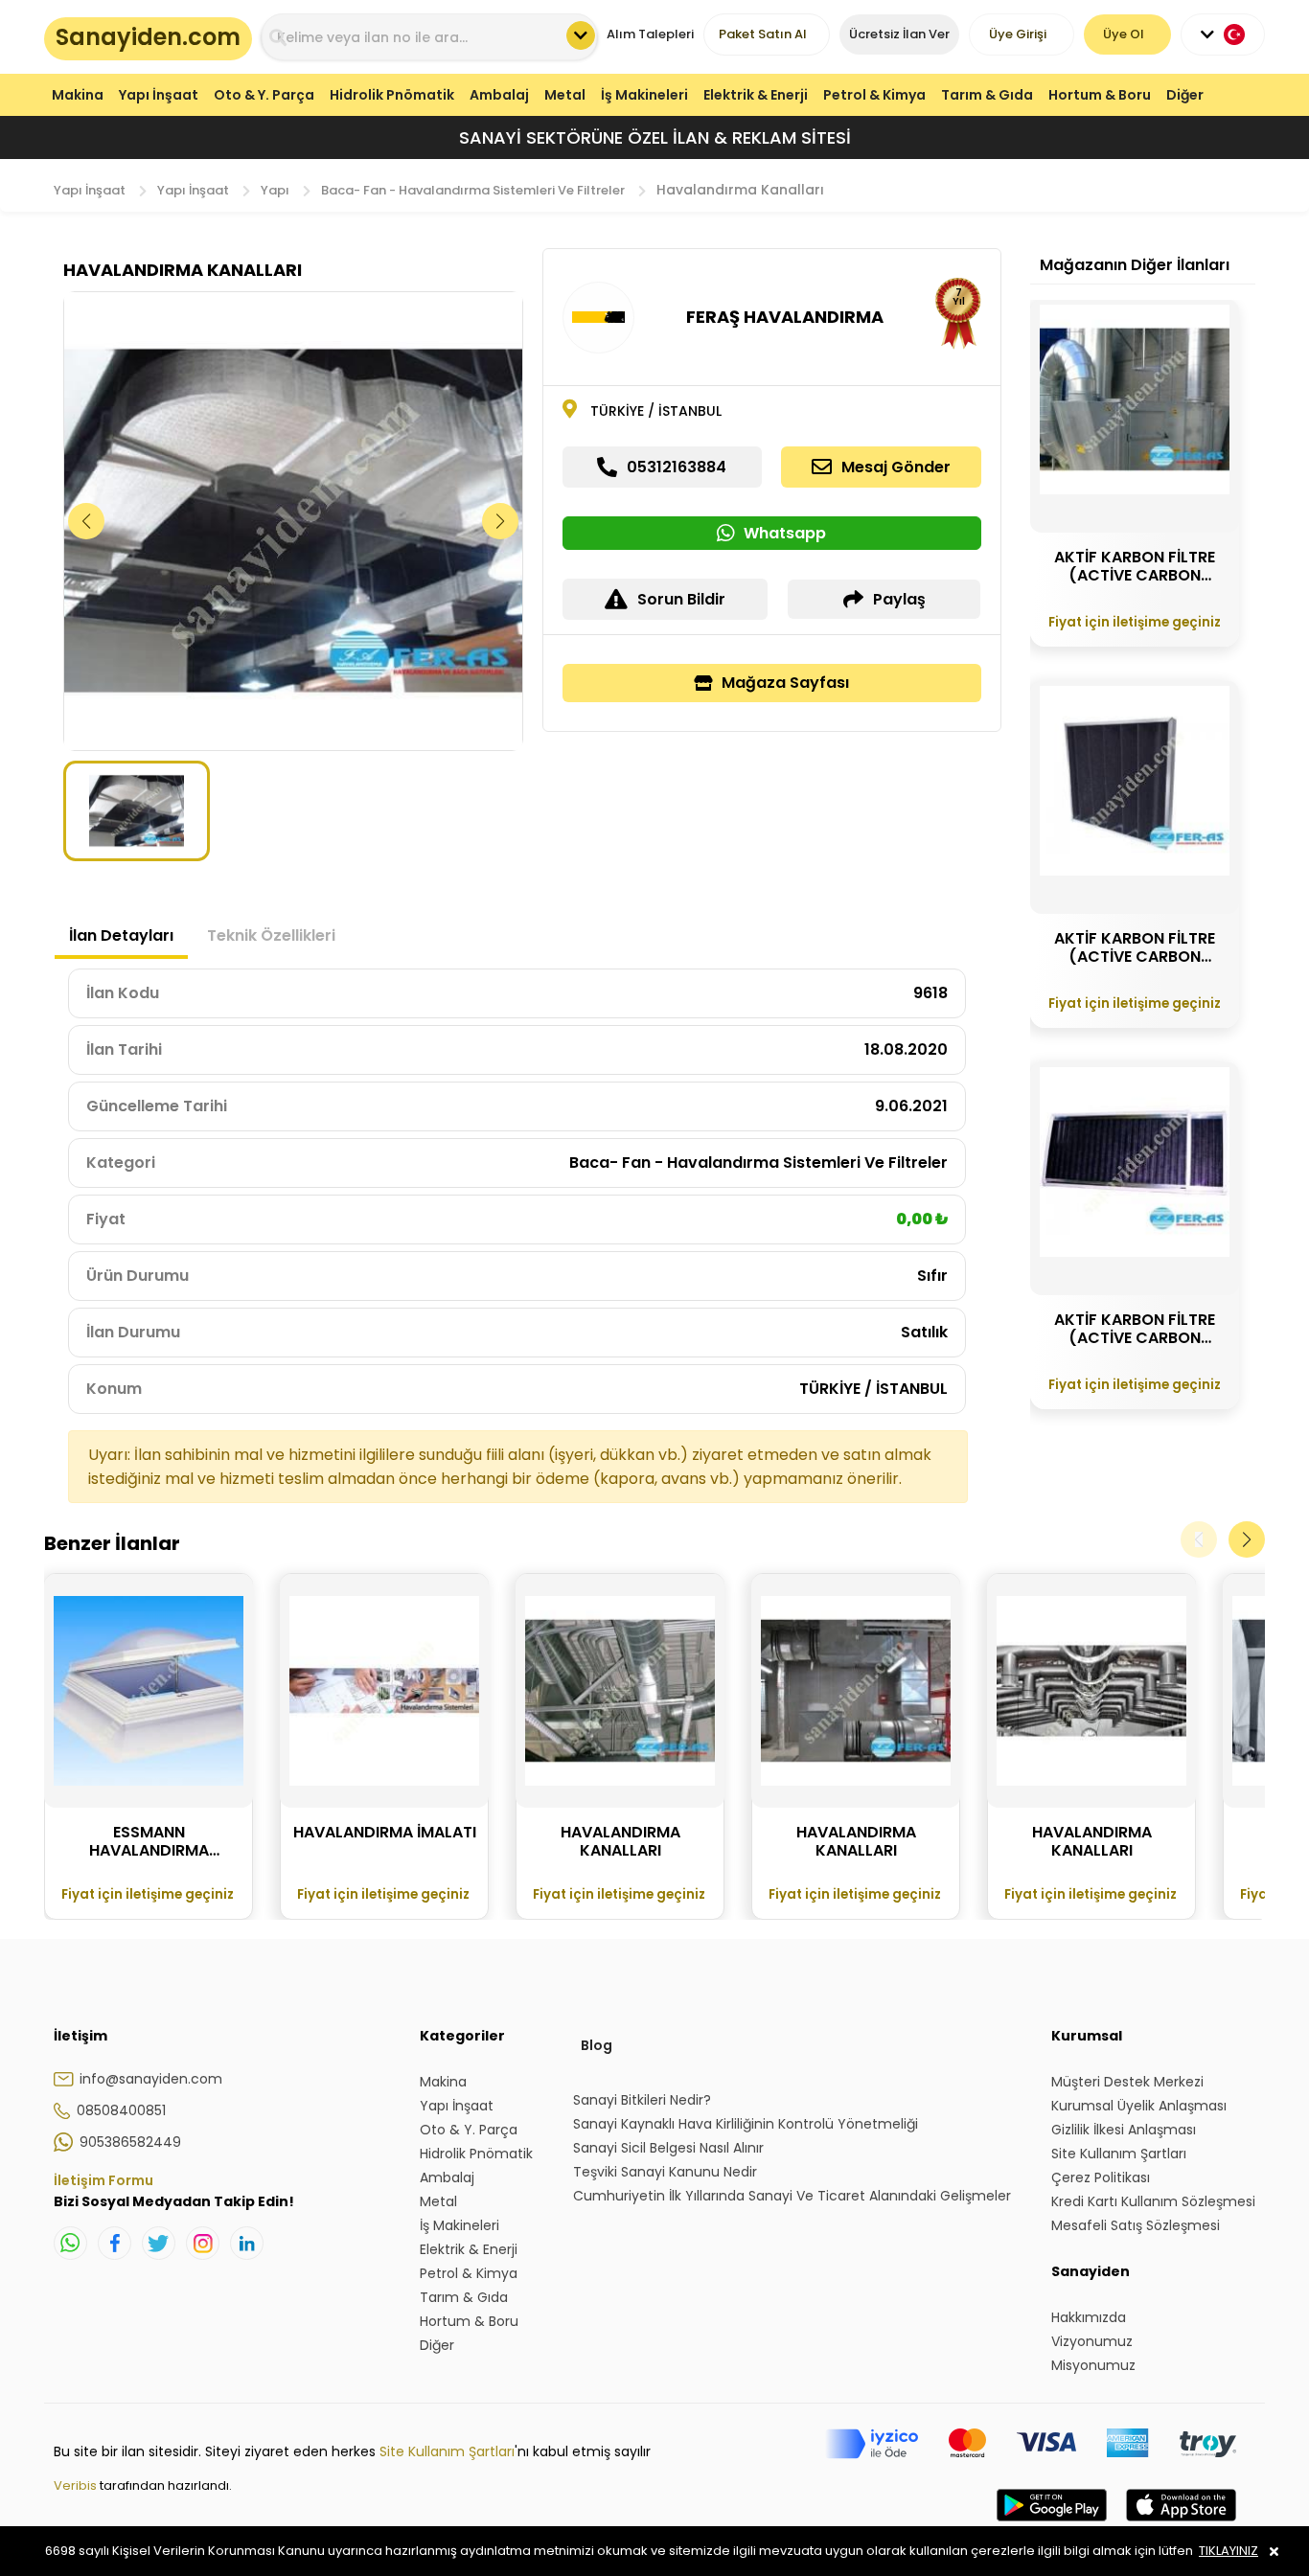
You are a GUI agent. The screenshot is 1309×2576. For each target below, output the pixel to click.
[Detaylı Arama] (581, 35)
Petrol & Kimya (874, 95)
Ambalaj (499, 95)
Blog (597, 2045)
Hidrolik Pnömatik (392, 95)
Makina (78, 95)
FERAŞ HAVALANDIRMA (785, 317)
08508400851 (121, 2110)
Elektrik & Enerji (756, 95)
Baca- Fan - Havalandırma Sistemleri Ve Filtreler (473, 190)
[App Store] (1181, 2524)
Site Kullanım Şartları (447, 2451)
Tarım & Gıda (987, 95)
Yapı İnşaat (159, 95)
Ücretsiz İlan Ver (899, 34)
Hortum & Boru (1100, 95)
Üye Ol (1124, 34)
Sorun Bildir (681, 599)
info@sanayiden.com (151, 2079)
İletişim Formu (103, 2180)
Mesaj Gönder (896, 467)
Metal (565, 95)
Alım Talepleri (650, 34)
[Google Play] (1052, 2524)
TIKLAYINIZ (1229, 2551)
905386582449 (130, 2142)
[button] (501, 521)
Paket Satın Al (763, 34)
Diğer (1185, 95)
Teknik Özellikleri (271, 935)
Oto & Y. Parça (264, 95)
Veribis (77, 2485)
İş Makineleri (644, 95)
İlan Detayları (121, 935)
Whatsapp (785, 533)
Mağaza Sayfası (785, 683)
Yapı (275, 190)
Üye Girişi (1018, 34)
